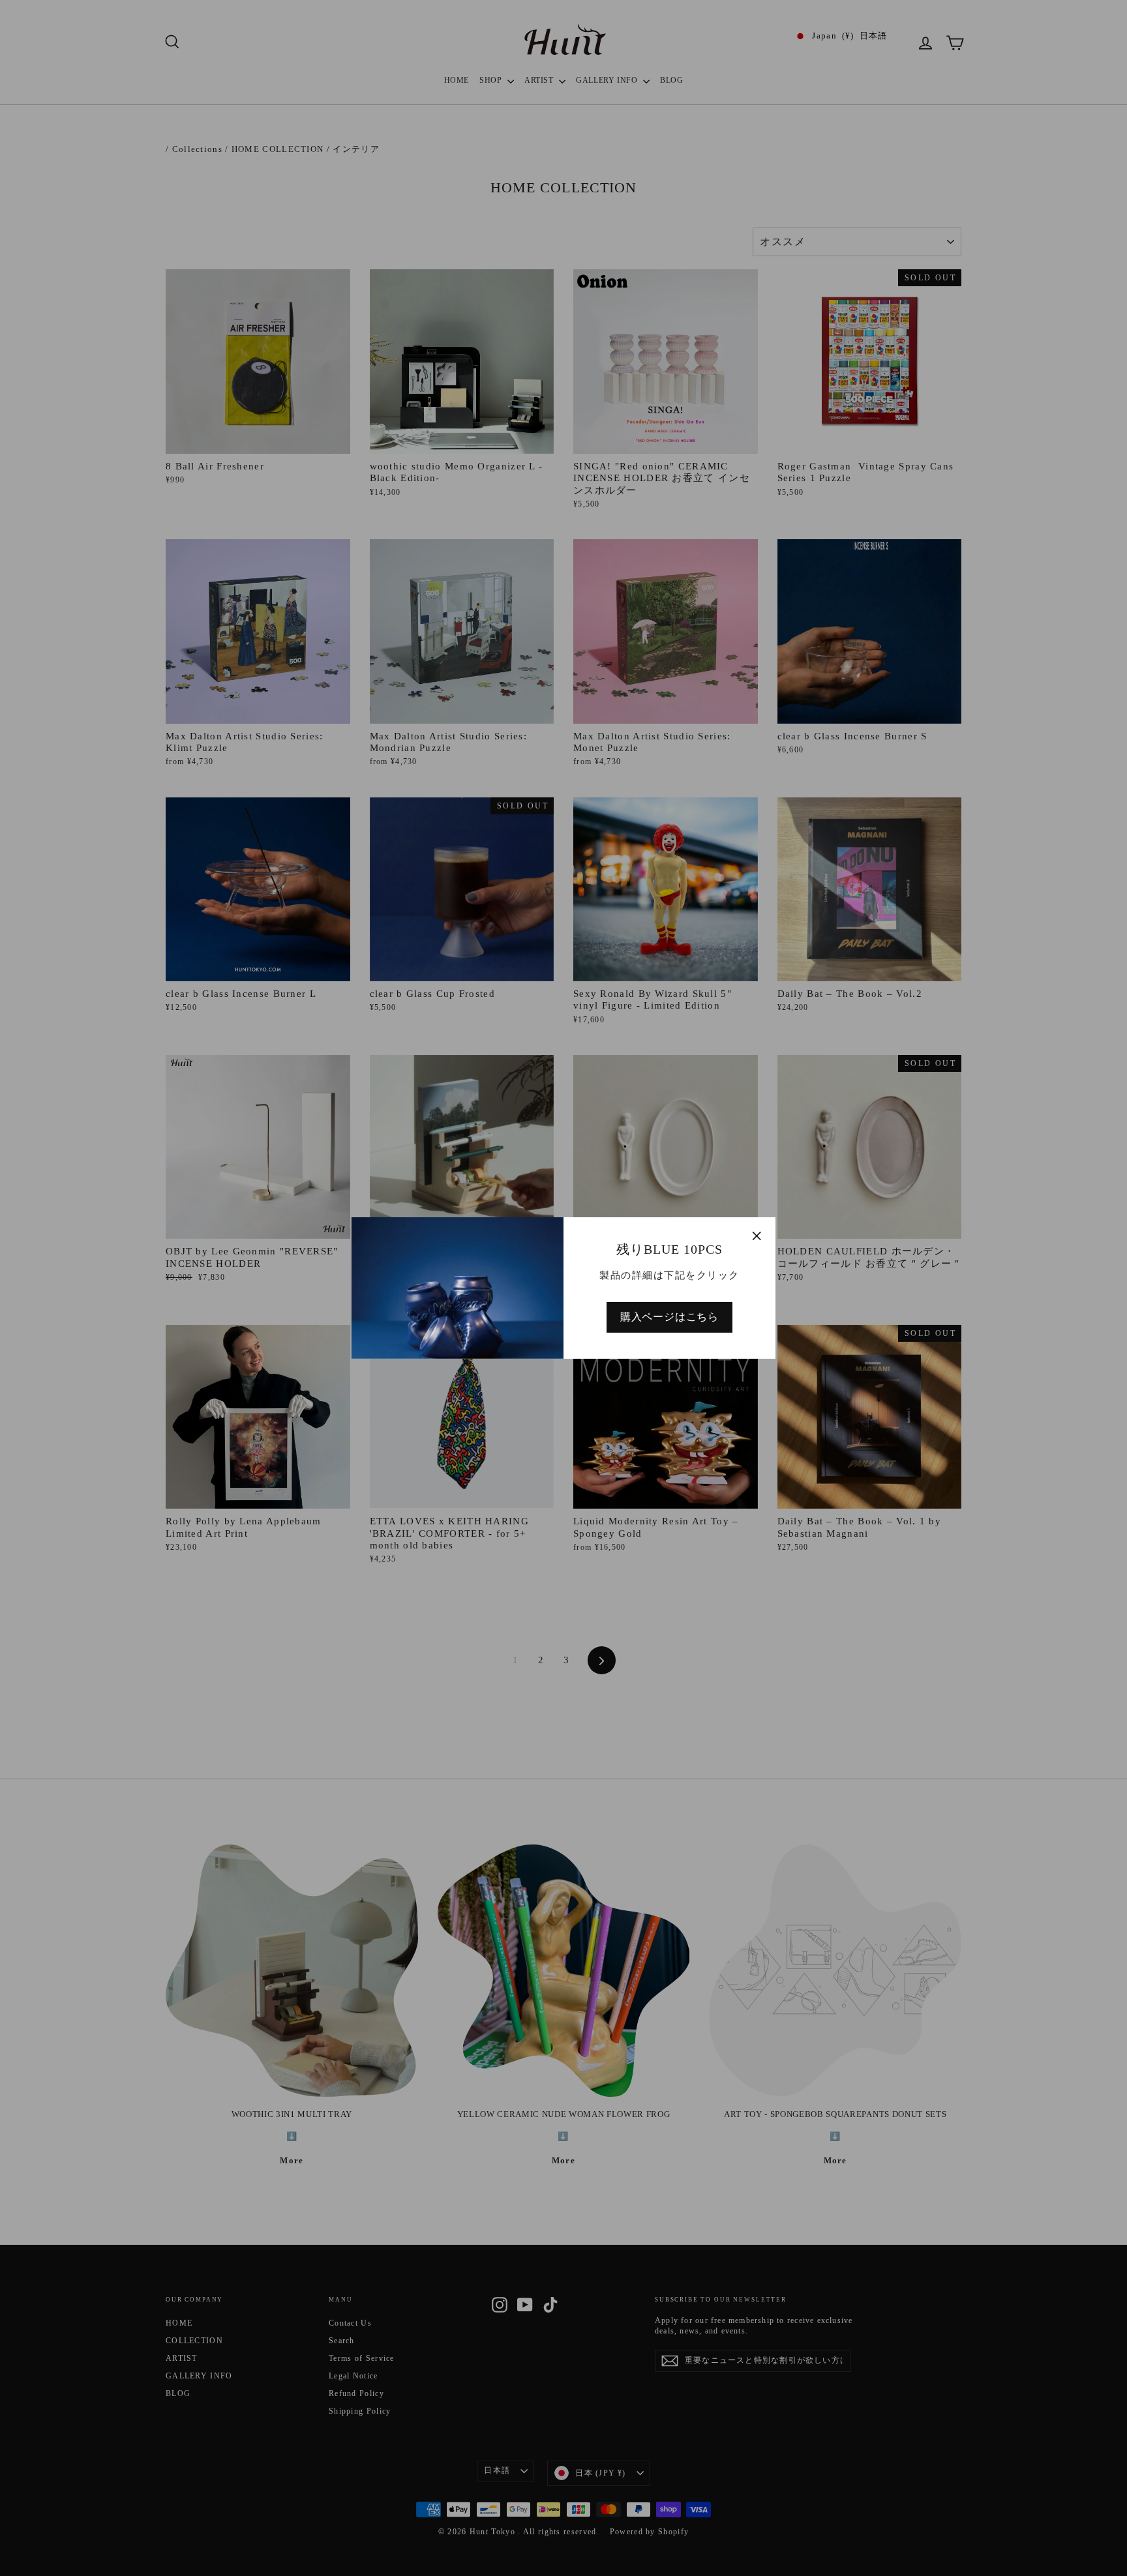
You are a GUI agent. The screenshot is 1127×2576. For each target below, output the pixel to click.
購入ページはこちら (669, 1317)
